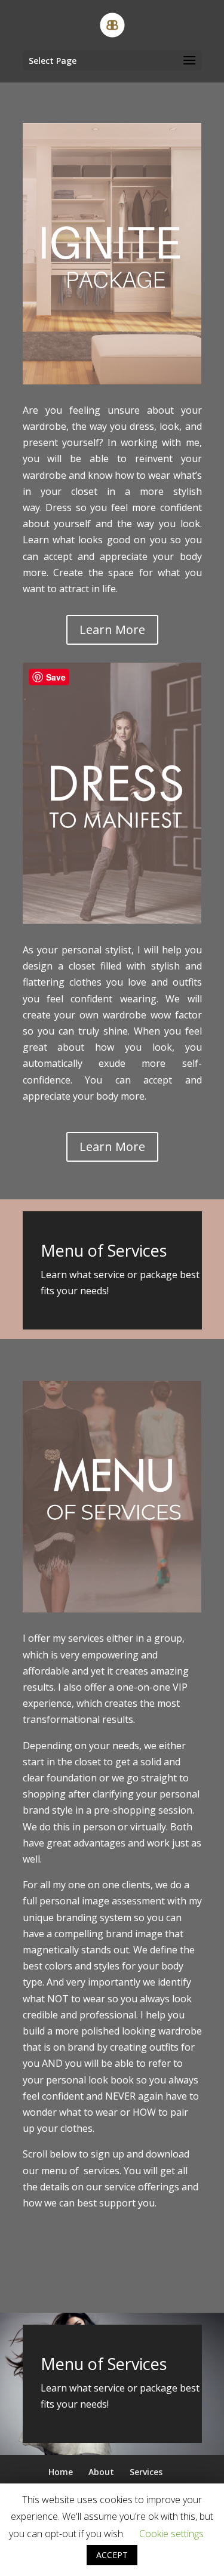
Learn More (112, 630)
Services (146, 2472)
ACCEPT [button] (112, 2555)
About (101, 2472)
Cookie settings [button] (171, 2534)
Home (61, 2472)
